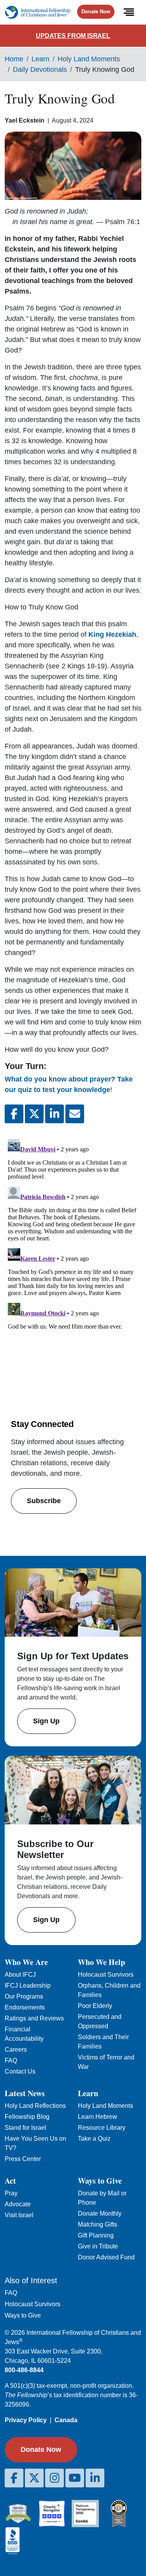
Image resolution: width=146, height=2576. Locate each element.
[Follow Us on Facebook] (14, 2478)
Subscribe (44, 1501)
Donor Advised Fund (106, 2257)
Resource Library (102, 2128)
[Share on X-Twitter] (34, 1114)
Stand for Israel (26, 2128)
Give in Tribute (98, 2246)
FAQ (11, 2060)
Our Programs (24, 1996)
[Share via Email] (75, 1114)
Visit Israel (19, 2215)
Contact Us (20, 2071)
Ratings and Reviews (34, 2018)
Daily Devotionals (40, 69)
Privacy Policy (26, 2420)
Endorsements (25, 2007)
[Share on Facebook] (14, 1114)
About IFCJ (20, 1975)
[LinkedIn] (95, 2478)
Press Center (23, 2159)
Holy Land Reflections (35, 2106)
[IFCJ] (38, 12)
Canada (66, 2420)
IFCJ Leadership (28, 1985)
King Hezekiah (112, 634)
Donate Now (96, 12)
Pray (11, 2193)
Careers (16, 2050)
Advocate (18, 2204)
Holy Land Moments (89, 59)
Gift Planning (96, 2235)
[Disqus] (73, 1233)
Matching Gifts (98, 2224)
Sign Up (46, 1721)
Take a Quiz (94, 2139)
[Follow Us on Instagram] (55, 2478)
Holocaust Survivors (106, 1975)
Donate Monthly (100, 2213)
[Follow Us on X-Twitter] (34, 2478)
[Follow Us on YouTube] (75, 2478)
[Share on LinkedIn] (55, 1114)
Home (14, 59)
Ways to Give (23, 2315)
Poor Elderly (95, 2006)
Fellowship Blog (27, 2117)
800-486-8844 (24, 2370)
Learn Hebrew (98, 2117)
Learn (40, 59)
